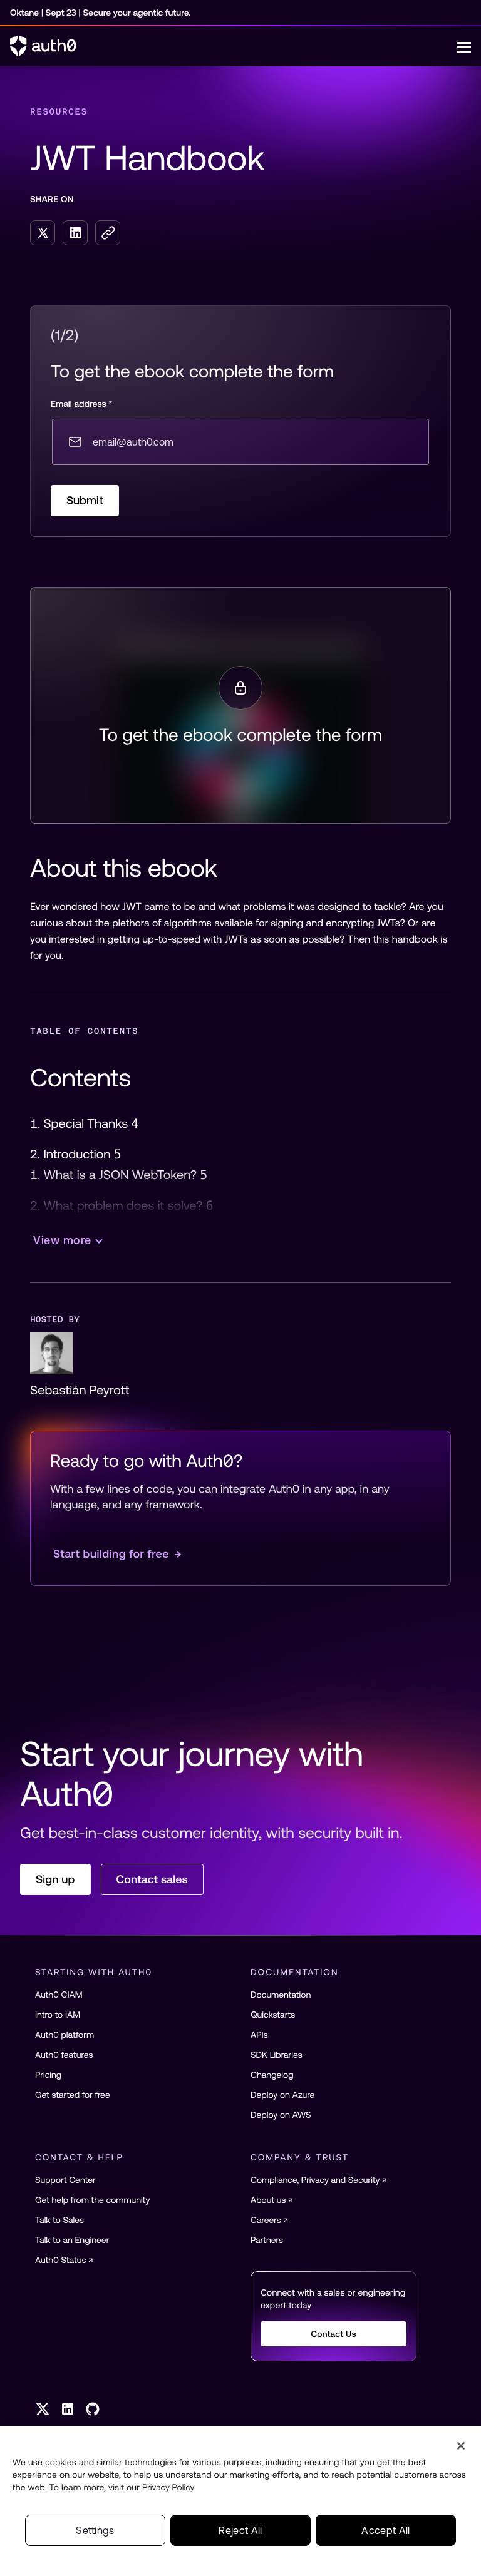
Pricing (48, 2075)
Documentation (281, 1995)
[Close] (461, 2446)
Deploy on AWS (281, 2115)
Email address (81, 404)
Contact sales (152, 1879)
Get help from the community (92, 2200)
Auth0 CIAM (59, 1995)
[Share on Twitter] (43, 233)
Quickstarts (273, 2015)
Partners (267, 2240)
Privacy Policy (168, 2487)
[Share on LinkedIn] (75, 233)
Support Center (65, 2180)
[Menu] (464, 46)
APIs (259, 2035)
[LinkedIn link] (68, 2409)
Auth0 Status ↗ (64, 2260)
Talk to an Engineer (72, 2240)
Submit (85, 500)
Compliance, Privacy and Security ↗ (319, 2180)
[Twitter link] (43, 2409)
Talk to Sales (59, 2220)
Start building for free (117, 1554)
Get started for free (73, 2095)
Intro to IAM (58, 2015)
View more (62, 1240)
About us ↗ (272, 2200)
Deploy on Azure (282, 2095)
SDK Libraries (277, 2055)
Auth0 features (64, 2055)
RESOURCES (59, 111)
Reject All (240, 2530)
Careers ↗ (269, 2220)
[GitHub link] (93, 2409)
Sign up (55, 1879)
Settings (95, 2530)
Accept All (385, 2530)
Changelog (272, 2075)
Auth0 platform (65, 2035)
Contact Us (334, 2334)
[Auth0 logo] (234, 46)
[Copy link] (108, 233)
